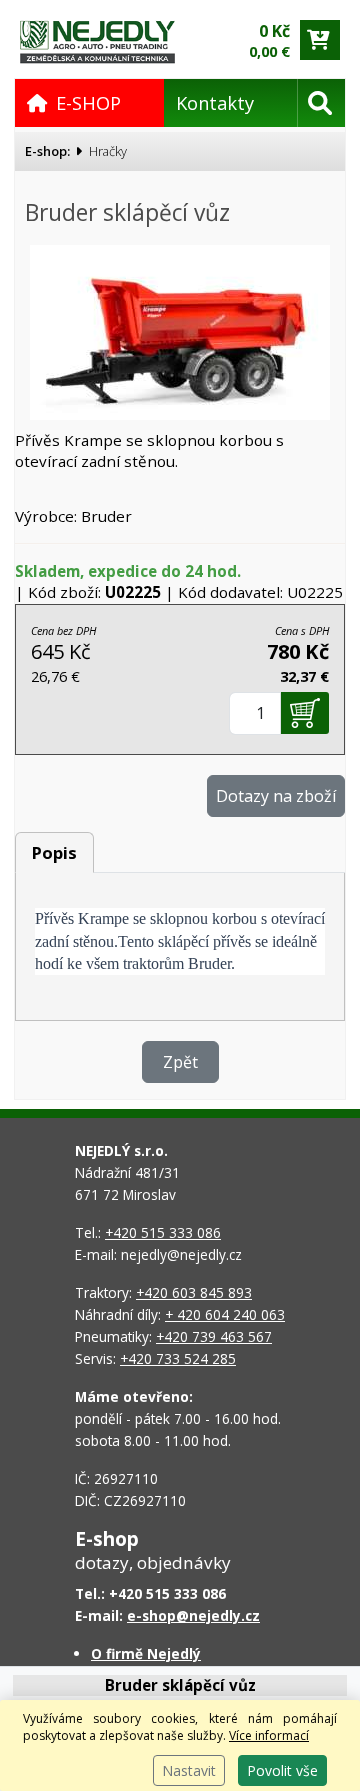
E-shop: (47, 151)
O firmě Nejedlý (146, 1653)
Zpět (180, 1062)
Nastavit (189, 1770)
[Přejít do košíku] (320, 40)
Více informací (269, 1735)
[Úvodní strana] (97, 40)
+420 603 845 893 (194, 1292)
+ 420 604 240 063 (225, 1314)
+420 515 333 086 (163, 1232)
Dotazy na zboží (276, 796)
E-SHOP (88, 103)
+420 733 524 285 (178, 1358)
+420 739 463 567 (214, 1336)
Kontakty (215, 103)
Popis (54, 852)
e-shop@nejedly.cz (193, 1615)
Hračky (108, 151)
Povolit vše (282, 1770)
